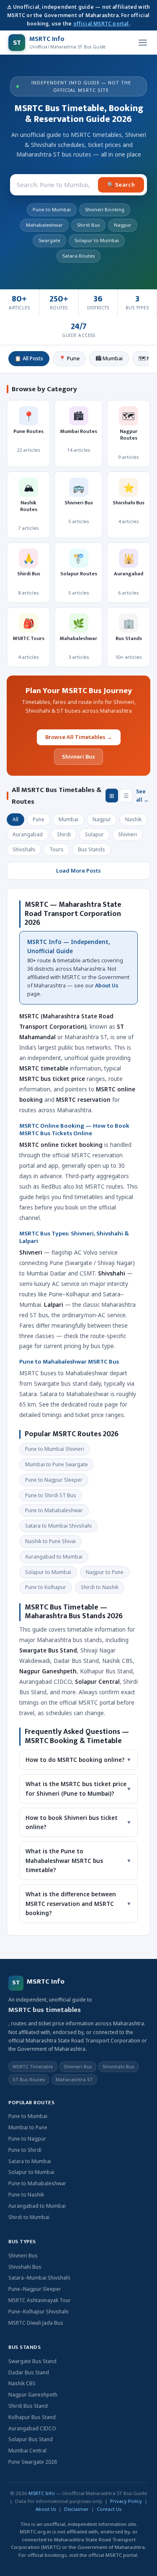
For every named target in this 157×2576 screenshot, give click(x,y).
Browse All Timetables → (79, 737)
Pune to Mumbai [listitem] (52, 209)
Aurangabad (28, 834)
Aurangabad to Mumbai (37, 2206)
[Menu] (143, 43)
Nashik (133, 819)
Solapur (94, 834)
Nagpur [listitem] (123, 225)
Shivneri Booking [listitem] (105, 209)
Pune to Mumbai (28, 2116)
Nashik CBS (22, 2383)
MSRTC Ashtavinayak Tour (40, 2300)
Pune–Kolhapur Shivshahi (39, 2312)
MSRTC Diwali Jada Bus (36, 2323)
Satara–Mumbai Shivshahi (39, 2278)
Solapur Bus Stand (31, 2439)
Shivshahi (24, 849)
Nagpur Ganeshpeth (33, 2395)
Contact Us (109, 2509)
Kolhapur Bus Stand (32, 2417)
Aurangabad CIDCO (32, 2428)
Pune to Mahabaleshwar (37, 2183)
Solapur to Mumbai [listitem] (97, 240)
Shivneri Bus (78, 757)
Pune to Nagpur (27, 2139)
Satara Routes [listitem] (78, 256)
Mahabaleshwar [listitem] (44, 225)
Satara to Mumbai (30, 2161)
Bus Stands (91, 849)
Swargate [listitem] (49, 240)
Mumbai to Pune (28, 2127)
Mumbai (68, 819)
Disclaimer (76, 2509)
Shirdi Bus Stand (28, 2406)
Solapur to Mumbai (31, 2172)
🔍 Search (121, 185)
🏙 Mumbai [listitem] (109, 358)
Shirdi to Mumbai (29, 2217)
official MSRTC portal (101, 24)
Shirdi (64, 834)
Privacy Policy (126, 2501)
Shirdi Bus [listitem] (88, 225)
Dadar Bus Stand (29, 2372)
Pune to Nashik (26, 2195)
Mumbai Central (27, 2451)
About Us (107, 986)
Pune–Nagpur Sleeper (35, 2289)
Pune (39, 819)
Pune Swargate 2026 (33, 2462)
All (15, 819)
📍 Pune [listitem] (69, 358)
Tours (57, 849)
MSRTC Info (42, 2493)
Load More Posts (78, 870)
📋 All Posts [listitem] (29, 358)
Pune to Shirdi (25, 2150)
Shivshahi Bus (25, 2267)
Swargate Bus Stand (32, 2361)
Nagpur (102, 819)
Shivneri (127, 834)
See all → (142, 796)
